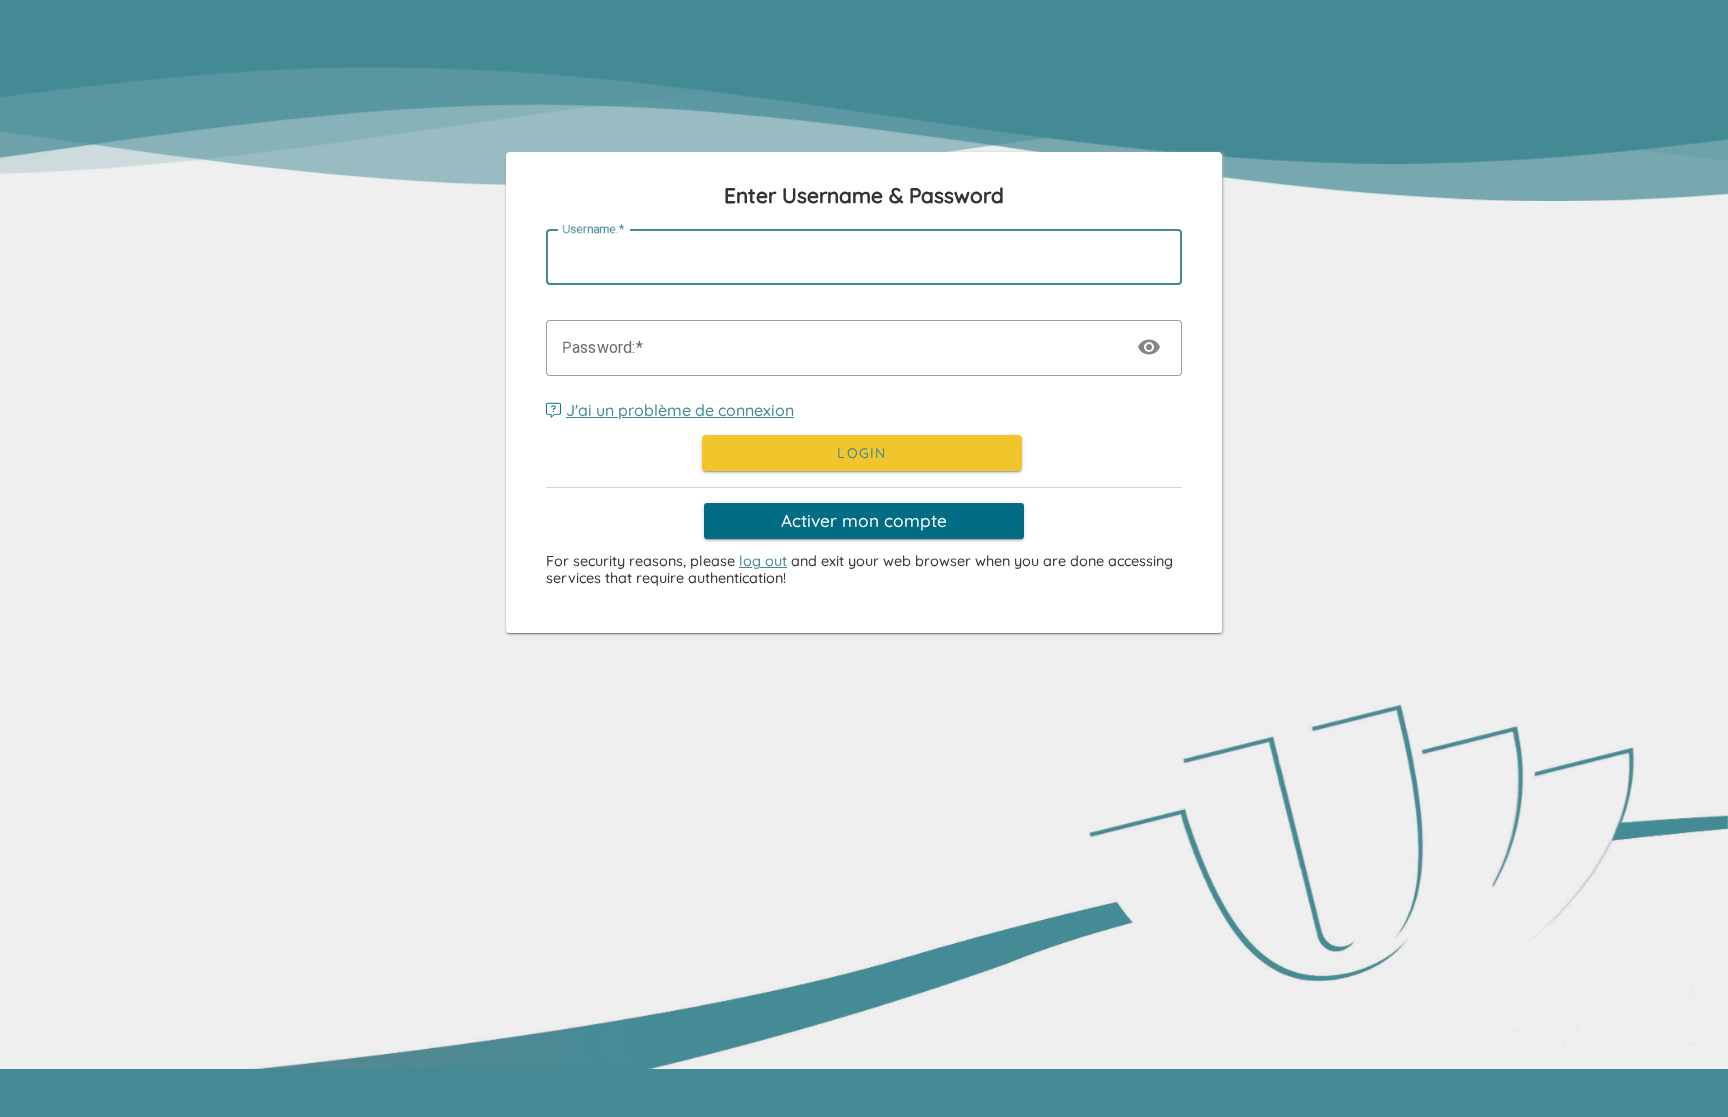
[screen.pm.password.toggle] (1150, 348)
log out (763, 561)
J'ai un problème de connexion (680, 410)
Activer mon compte (864, 520)
